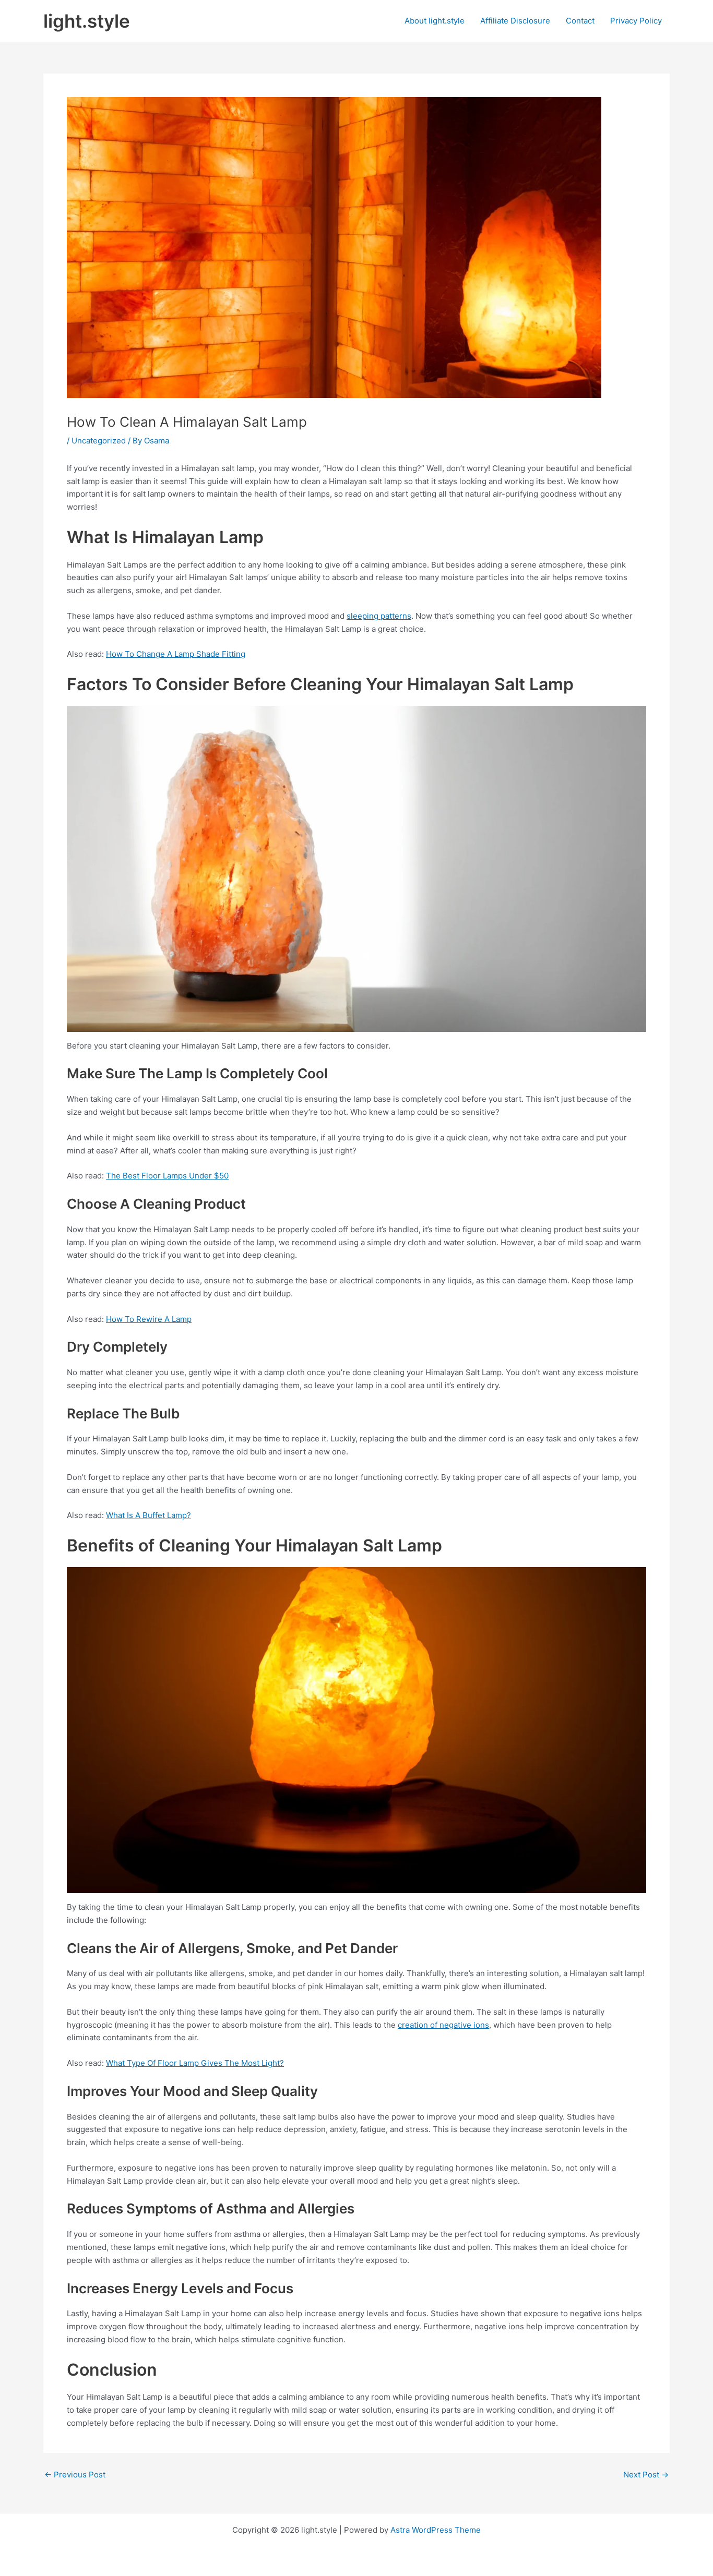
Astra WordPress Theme (436, 2530)
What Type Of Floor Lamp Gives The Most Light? (195, 2063)
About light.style (435, 21)
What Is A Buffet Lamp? (148, 1515)
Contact (580, 21)
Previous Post (75, 2475)
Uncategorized (99, 441)
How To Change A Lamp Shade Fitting (176, 654)
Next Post (646, 2475)
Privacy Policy (636, 21)
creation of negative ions (443, 2025)
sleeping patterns (379, 616)
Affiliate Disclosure (515, 21)
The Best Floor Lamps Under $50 (167, 1176)
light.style (87, 21)
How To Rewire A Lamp (149, 1319)
